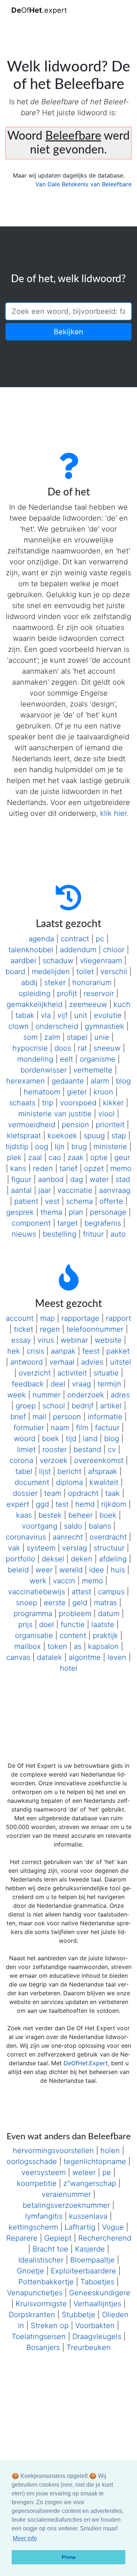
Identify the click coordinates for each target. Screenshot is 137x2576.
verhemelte (93, 1070)
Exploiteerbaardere (83, 2271)
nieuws (24, 1234)
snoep (27, 1603)
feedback (28, 1384)
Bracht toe (50, 2249)
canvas (18, 1657)
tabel (24, 1471)
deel (58, 1384)
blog (123, 1081)
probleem (75, 1614)
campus (111, 1592)
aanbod (51, 1179)
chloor (114, 950)
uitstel (121, 1362)
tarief (68, 1168)
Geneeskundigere (100, 2293)
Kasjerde (90, 2249)
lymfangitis (44, 2216)
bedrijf (83, 1406)
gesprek (20, 1212)
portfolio (20, 1559)
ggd (42, 1504)
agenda (41, 939)
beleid (18, 1570)
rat (82, 1048)
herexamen (26, 1081)
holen (110, 2151)
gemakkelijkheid (35, 1004)
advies (92, 1362)
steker (55, 982)
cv (112, 1450)
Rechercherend (105, 2238)
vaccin (64, 1581)
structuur (109, 1548)
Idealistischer (41, 2260)
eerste (55, 1603)
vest (52, 1201)
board (15, 972)
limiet (26, 1450)
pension (75, 1125)
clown (19, 1026)
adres (120, 1395)
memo (121, 1168)
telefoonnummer (95, 1329)
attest (81, 1592)
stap (119, 1136)
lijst (45, 1471)
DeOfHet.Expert (86, 2063)
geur (122, 1157)
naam (60, 1428)
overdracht (108, 1537)
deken (82, 1559)
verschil (114, 972)
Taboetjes (97, 2282)
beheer (81, 1515)
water (99, 1179)
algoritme (85, 1657)
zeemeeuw (88, 1004)
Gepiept (58, 2238)
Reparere (22, 2238)
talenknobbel (31, 950)
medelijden (51, 972)
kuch (122, 1004)
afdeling (113, 1559)
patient (26, 1201)
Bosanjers (43, 2347)
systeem (41, 1548)
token (57, 1646)
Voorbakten (95, 2326)
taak (113, 1493)
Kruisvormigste (41, 2304)
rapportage (80, 1318)
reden (43, 1168)
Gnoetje (31, 2271)
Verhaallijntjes (97, 2304)
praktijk (105, 1635)
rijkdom (114, 1504)
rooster (55, 1450)
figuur (21, 1179)
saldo (73, 1526)
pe (107, 2172)
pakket (118, 1351)
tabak (25, 1015)
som (31, 1037)
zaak (76, 1157)
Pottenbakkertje (46, 2282)
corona (21, 1460)
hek (14, 1351)
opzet (94, 1168)
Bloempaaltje (92, 2260)
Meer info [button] (25, 2538)
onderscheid (57, 1026)
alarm (100, 1081)
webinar (74, 1340)
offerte (111, 1201)
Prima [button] (69, 2557)
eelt (66, 1059)
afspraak (103, 1471)
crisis (35, 1351)
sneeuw (107, 1048)
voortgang (40, 1526)
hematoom (42, 1092)
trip (48, 1103)
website (108, 1340)
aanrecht (68, 1537)
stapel (77, 1037)
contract (75, 939)
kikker (113, 1103)
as (78, 1646)
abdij (29, 982)
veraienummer (66, 2194)
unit (81, 1015)
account (20, 1318)
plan (76, 1212)
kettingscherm (33, 2227)
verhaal (62, 1362)
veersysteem (44, 2172)
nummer (47, 1395)
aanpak (63, 1351)
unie (102, 1037)
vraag (81, 1384)
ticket (24, 1329)
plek (14, 1157)
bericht (69, 1471)
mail (39, 1417)
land (90, 1439)
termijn (109, 1384)
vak (14, 1548)
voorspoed (78, 1103)
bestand (87, 1450)
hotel (69, 1668)
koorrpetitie (37, 2183)
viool (106, 1114)
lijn (60, 1147)
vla (46, 1015)
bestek (50, 1515)
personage (108, 1212)
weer (44, 1570)
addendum (78, 950)
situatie (106, 1373)
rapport (119, 1318)
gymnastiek (104, 1026)
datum (109, 1614)
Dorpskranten (32, 2315)
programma (33, 1614)
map (47, 1318)
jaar (45, 1190)
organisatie (34, 1635)
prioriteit (110, 1125)
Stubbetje (79, 2315)
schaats (22, 1103)
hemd (85, 1504)
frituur (93, 1234)
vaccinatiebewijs (37, 1592)
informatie (105, 1417)
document (32, 1482)
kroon (103, 1092)
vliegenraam (101, 961)
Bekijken (68, 332)
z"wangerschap (90, 2183)
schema (79, 1201)
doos (63, 1048)
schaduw (58, 961)
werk (38, 1581)
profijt (67, 993)
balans (100, 1526)
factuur (107, 1428)
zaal (35, 1157)
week (17, 1395)
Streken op (50, 2326)
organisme (98, 1059)
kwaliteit (104, 1482)
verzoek (54, 1460)
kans (18, 1168)
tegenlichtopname (95, 2161)
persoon (67, 1417)
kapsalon (103, 1646)
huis (118, 1570)
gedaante (68, 1081)
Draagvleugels (97, 2336)
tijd (71, 1439)
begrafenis (103, 1223)
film (82, 1428)
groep (26, 1406)
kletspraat (24, 1136)
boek (51, 1439)
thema (51, 1212)
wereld (71, 1570)
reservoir (99, 993)
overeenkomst (99, 1460)
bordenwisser (44, 1070)
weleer (84, 2172)
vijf (62, 1015)
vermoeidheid (32, 1125)
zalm (52, 1037)
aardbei (23, 961)
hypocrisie (30, 1048)
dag (77, 1179)
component (31, 1223)
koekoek (62, 1136)
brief (18, 1417)
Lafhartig (80, 2227)
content (73, 1635)
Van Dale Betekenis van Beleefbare (83, 184)
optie (99, 1157)
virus (46, 1340)
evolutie (108, 1015)
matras (105, 1603)
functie (73, 1624)
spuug (94, 1136)
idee (97, 1570)
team (53, 1493)
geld (80, 1603)
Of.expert (39, 10)
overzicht (35, 1373)
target (68, 1223)
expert (18, 1504)
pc (100, 939)
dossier (25, 1493)
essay (21, 1340)
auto (118, 1234)
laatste (103, 1624)
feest (91, 1351)
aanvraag (115, 1190)
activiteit (72, 1373)
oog (42, 1147)
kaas (24, 1515)
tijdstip (17, 1147)
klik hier (113, 813)
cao (55, 1157)
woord (25, 1439)
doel (47, 1624)
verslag (75, 1548)
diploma (69, 1482)
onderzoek (86, 1395)
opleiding (35, 993)
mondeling (35, 1059)
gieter (77, 1092)
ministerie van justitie (55, 1114)
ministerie (110, 1147)
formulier (29, 1428)
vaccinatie (75, 1190)
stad (123, 1179)
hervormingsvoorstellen (53, 2151)
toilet (85, 972)
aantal (21, 1190)
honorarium (92, 982)
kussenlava (88, 2216)
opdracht (83, 1493)
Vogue (113, 2227)
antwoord (26, 1362)
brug (79, 1147)
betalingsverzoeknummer (66, 2205)
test (62, 1504)
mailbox (28, 1646)
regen (50, 1329)
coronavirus (26, 1537)
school (54, 1406)
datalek (50, 1657)
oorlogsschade (32, 2161)
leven (117, 1657)
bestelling (60, 1234)
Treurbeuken (89, 2347)
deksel (53, 1559)
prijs (25, 1624)
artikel (111, 1406)
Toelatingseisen (39, 2336)
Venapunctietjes (35, 2293)
